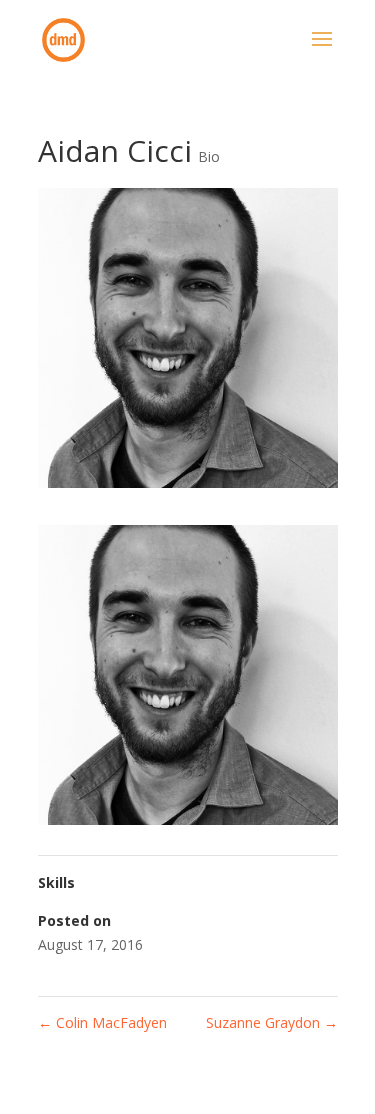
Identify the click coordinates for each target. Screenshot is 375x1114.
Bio (209, 156)
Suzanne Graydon (272, 1022)
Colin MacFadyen (102, 1022)
